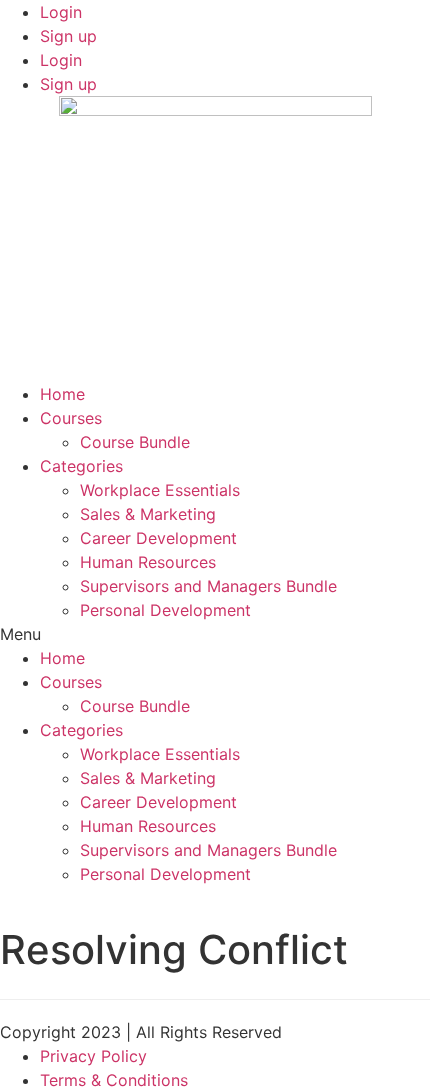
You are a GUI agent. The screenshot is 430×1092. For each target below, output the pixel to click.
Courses (71, 418)
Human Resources (148, 562)
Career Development (158, 538)
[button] (215, 634)
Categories (81, 466)
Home (62, 394)
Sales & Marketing (148, 514)
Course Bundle (135, 442)
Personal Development (165, 610)
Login (61, 12)
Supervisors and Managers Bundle (208, 586)
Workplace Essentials (160, 490)
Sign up (68, 36)
